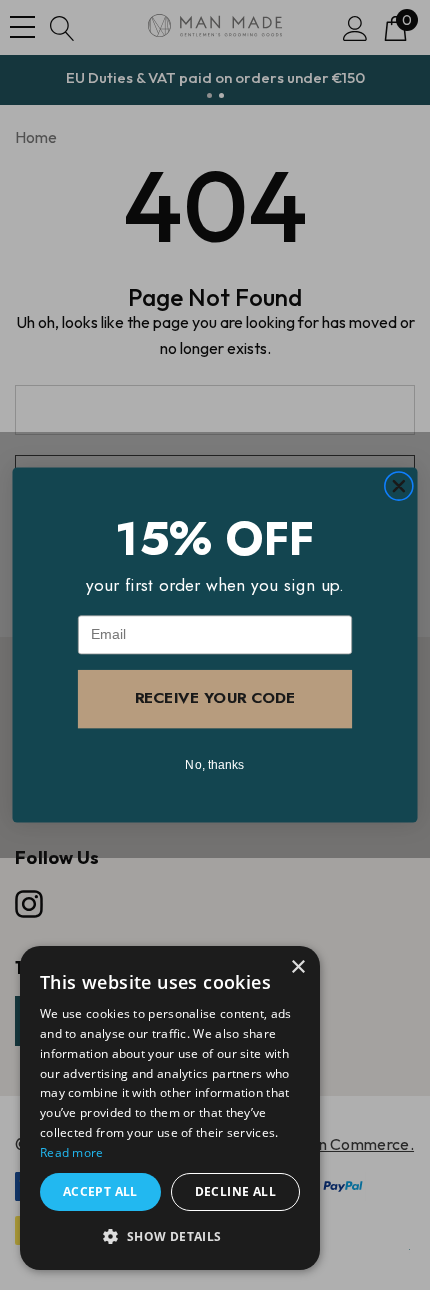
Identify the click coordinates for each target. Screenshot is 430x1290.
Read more (72, 1152)
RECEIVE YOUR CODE (215, 698)
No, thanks (214, 764)
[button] (170, 1237)
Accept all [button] (100, 1191)
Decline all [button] (235, 1191)
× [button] (297, 967)
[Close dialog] (398, 486)
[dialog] (170, 1108)
